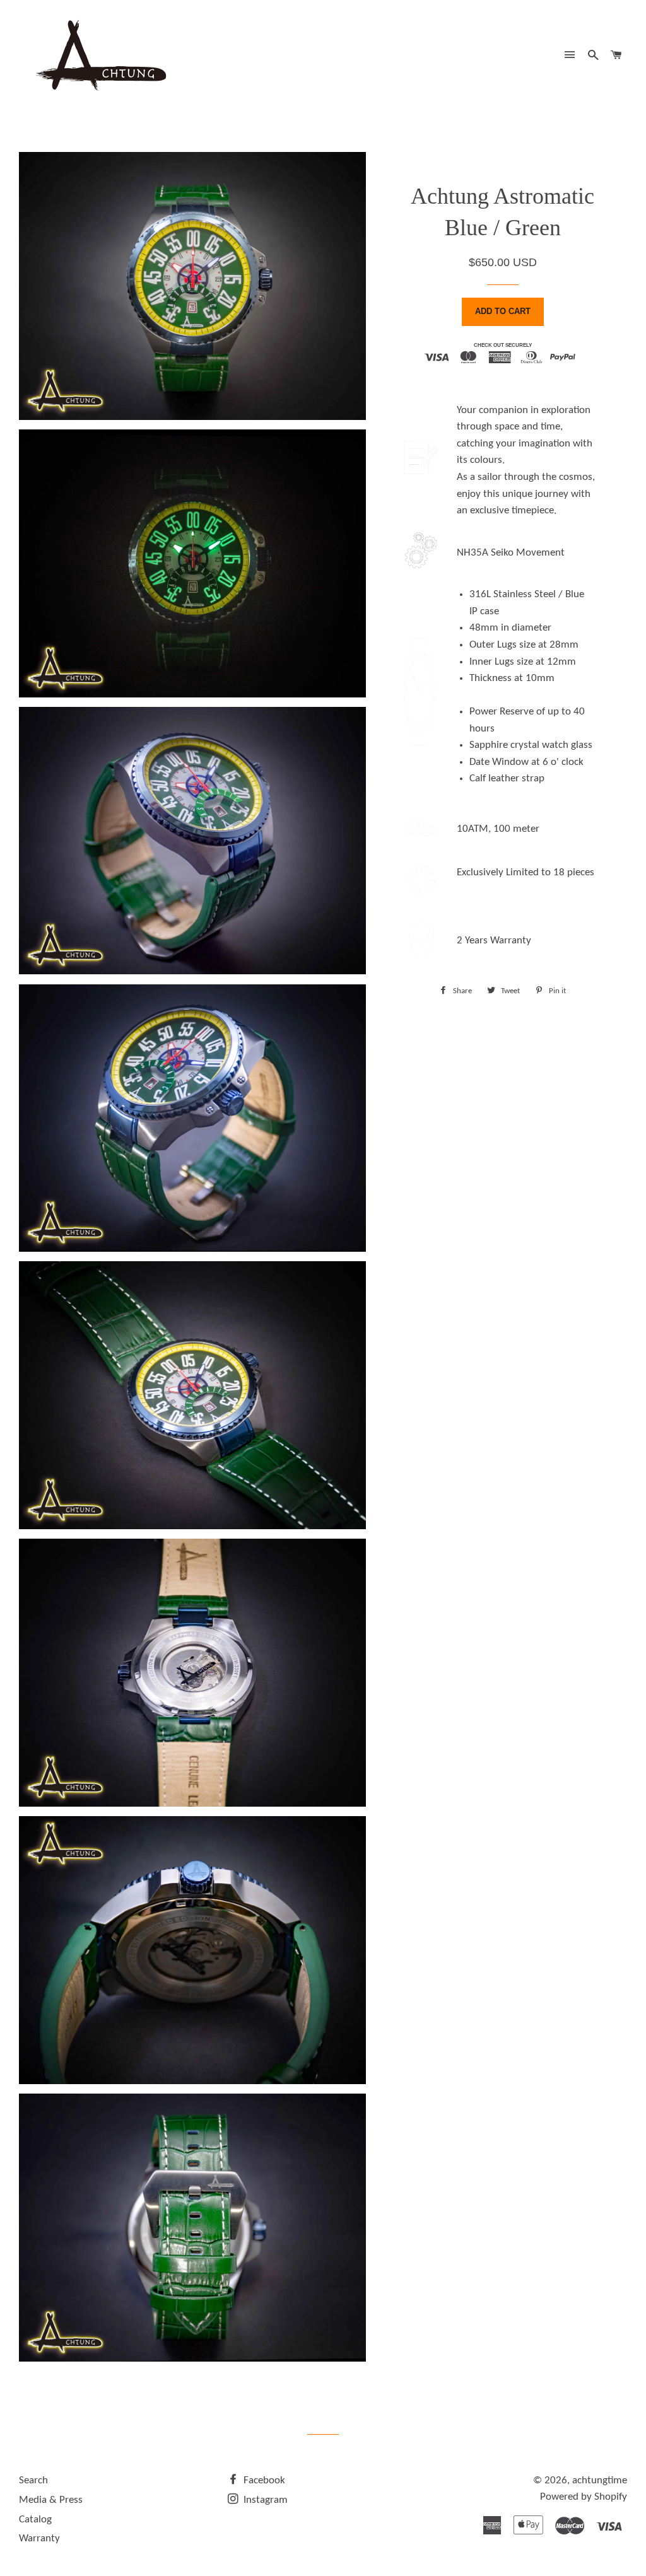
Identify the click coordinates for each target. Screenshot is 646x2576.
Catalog (35, 2520)
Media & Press (51, 2500)
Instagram (264, 2500)
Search (33, 2480)
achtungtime (600, 2480)
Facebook (263, 2480)
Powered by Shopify (584, 2497)
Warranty (39, 2538)
